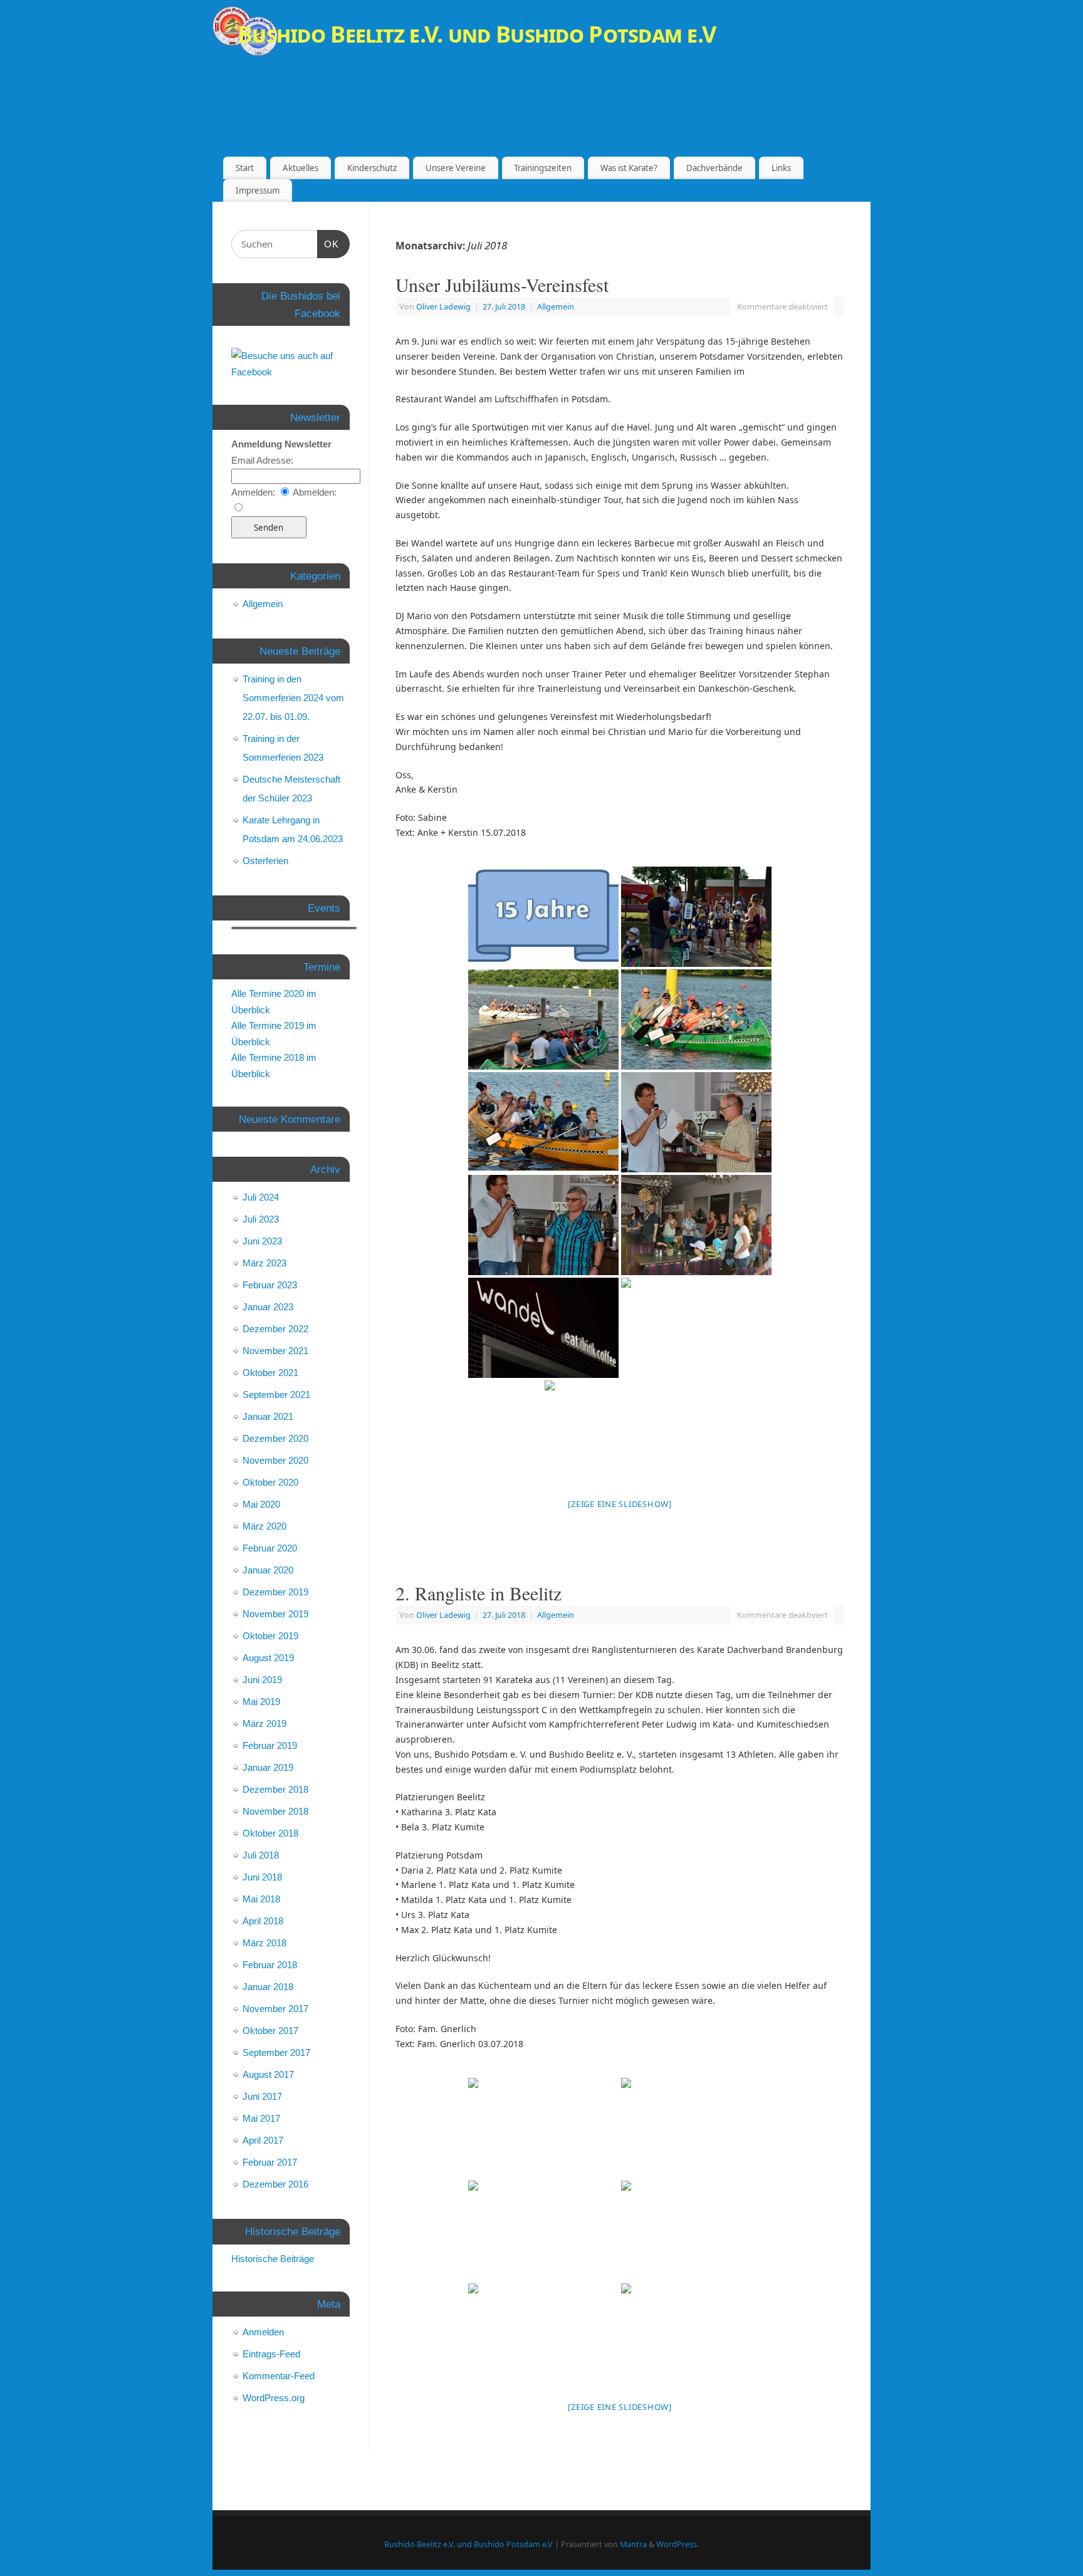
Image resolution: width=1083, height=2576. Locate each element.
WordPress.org (274, 2398)
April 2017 (263, 2140)
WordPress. (678, 2544)
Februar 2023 (270, 1285)
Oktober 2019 (270, 1636)
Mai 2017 (261, 2118)
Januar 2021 (268, 1416)
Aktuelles (301, 168)
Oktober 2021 (270, 1373)
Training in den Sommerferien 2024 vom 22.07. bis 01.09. (293, 698)
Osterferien (265, 861)
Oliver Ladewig (443, 307)
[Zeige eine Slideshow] (620, 1504)
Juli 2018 (261, 1855)
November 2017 (275, 2009)
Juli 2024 (261, 1197)
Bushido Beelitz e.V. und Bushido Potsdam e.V (477, 34)
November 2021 (275, 1351)
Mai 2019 (261, 1702)
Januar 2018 (268, 1987)
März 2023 (264, 1263)
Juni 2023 (262, 1241)
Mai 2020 (261, 1504)
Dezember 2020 (275, 1438)
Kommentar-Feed (279, 2376)
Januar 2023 (268, 1307)
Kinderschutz (372, 168)
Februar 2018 (270, 1965)
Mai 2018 (261, 1899)
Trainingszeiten (543, 168)
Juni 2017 (262, 2096)
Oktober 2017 (270, 2031)
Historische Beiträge (273, 2259)
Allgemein (556, 307)
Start (245, 168)
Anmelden (263, 2332)
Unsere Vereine (456, 168)
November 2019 (275, 1614)
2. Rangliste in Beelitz (479, 1593)
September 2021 (276, 1395)
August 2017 (268, 2074)
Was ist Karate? (629, 168)
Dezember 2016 (275, 2184)
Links (781, 168)
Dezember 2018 (275, 1789)
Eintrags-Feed (271, 2354)
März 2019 (264, 1723)
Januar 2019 (268, 1767)
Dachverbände (714, 168)
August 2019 (268, 1658)
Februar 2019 (270, 1745)
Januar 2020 (268, 1570)
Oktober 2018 (270, 1833)
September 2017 (276, 2052)
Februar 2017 (270, 2162)
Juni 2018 (262, 1877)
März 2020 (264, 1526)
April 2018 (263, 1921)
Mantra (633, 2544)
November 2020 (275, 1460)
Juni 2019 (262, 1680)
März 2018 (264, 1943)
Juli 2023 (261, 1219)
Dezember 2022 (275, 1329)
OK (332, 244)
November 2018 (275, 1811)
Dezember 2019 (275, 1592)
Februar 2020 (270, 1548)
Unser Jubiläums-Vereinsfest (502, 284)
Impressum (258, 190)
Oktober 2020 (270, 1482)
